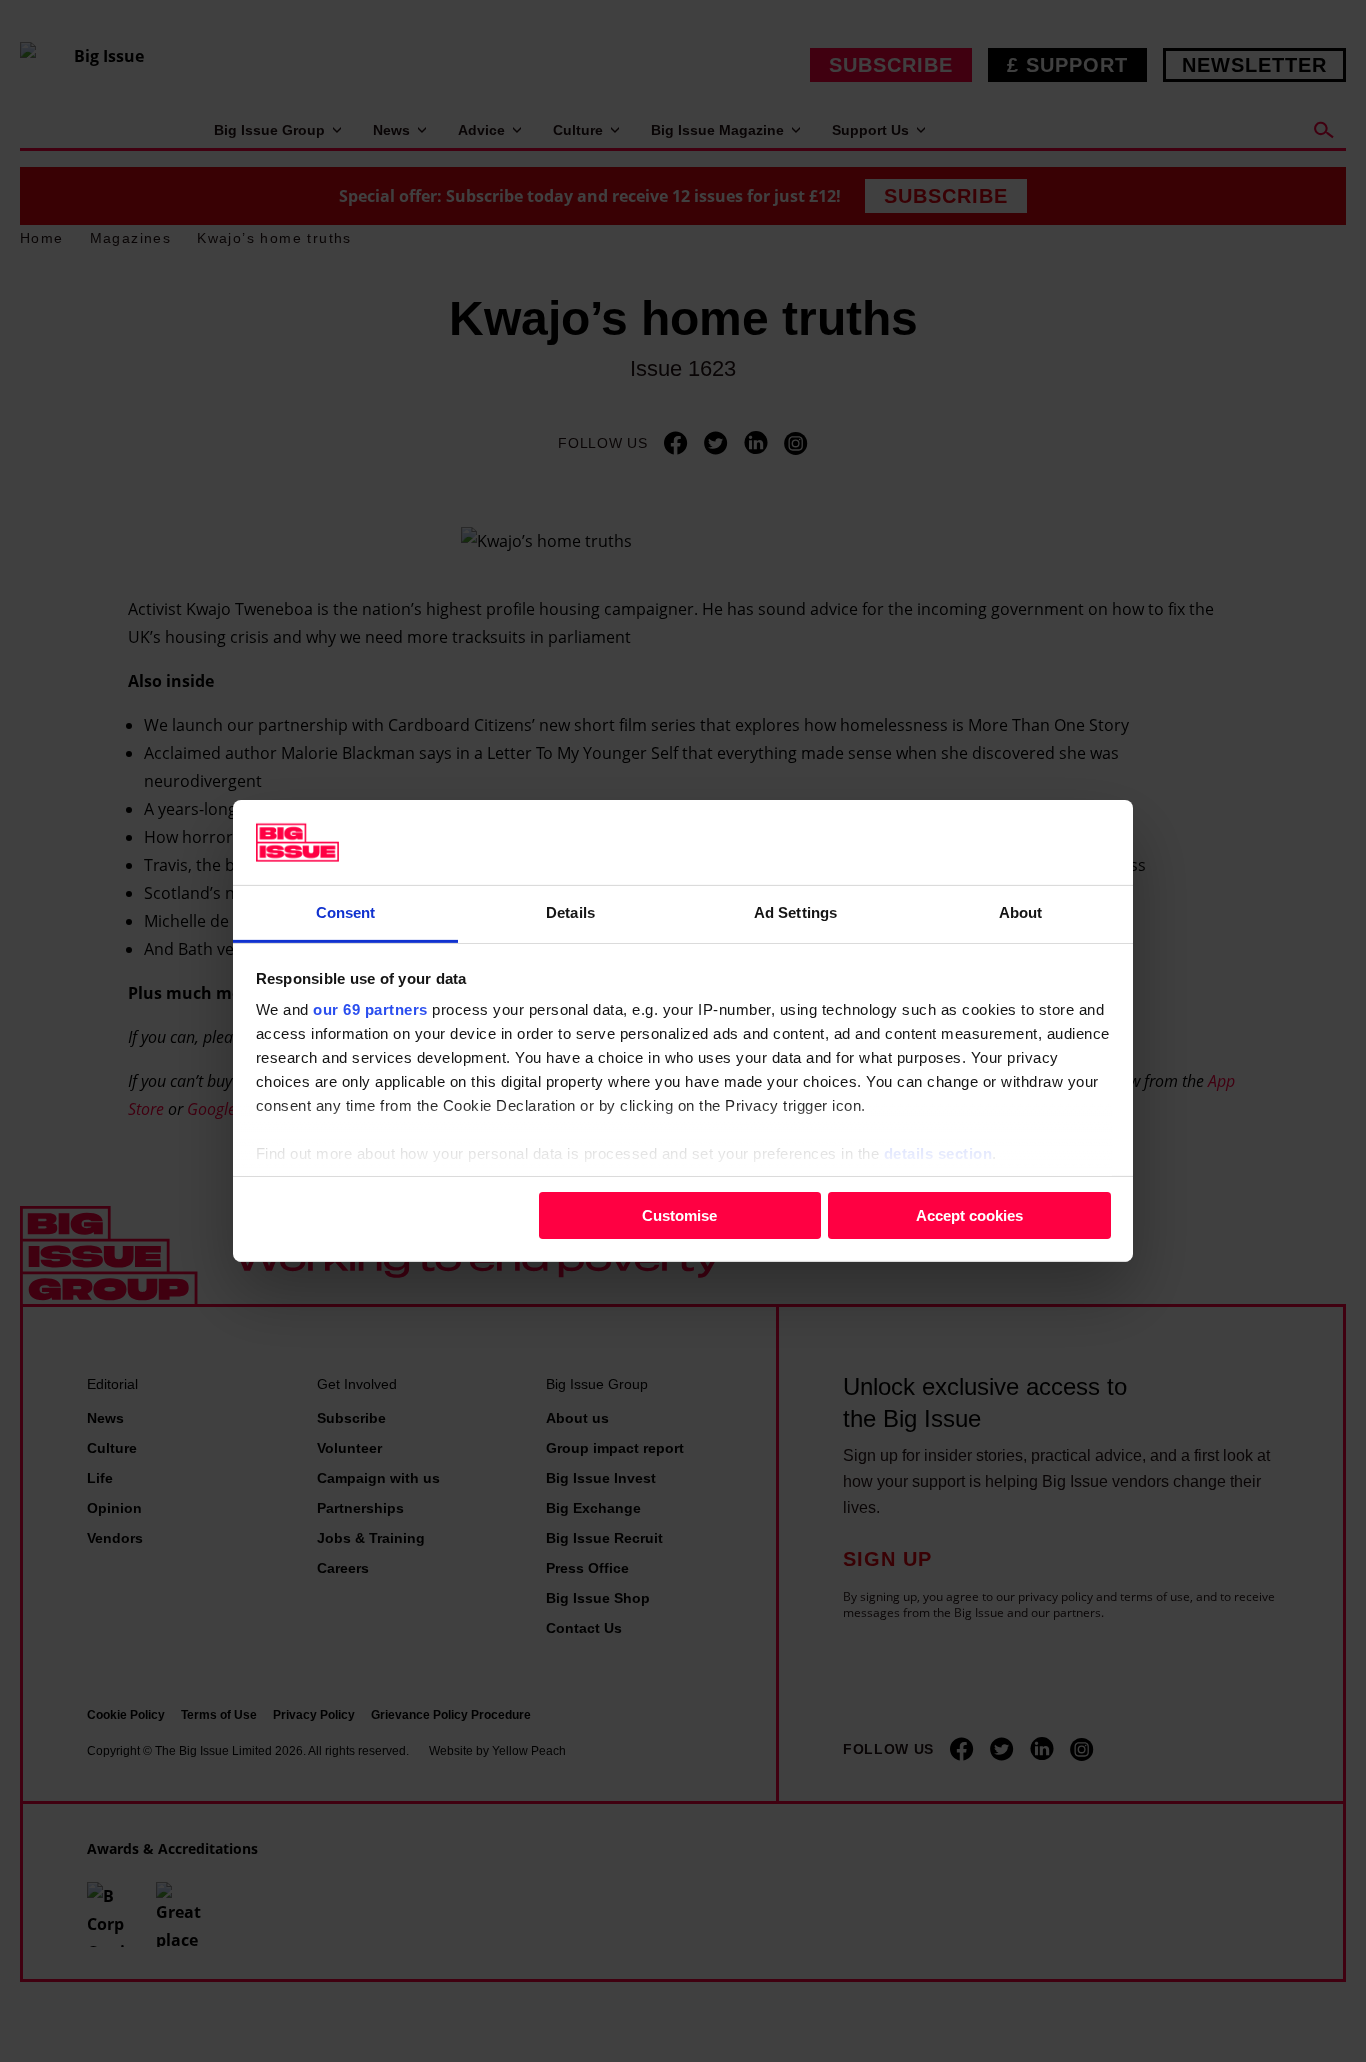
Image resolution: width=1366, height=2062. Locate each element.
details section (938, 1153)
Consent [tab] (346, 912)
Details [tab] (570, 912)
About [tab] (1021, 912)
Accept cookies (969, 1214)
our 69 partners (370, 1009)
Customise (679, 1214)
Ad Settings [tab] (795, 912)
